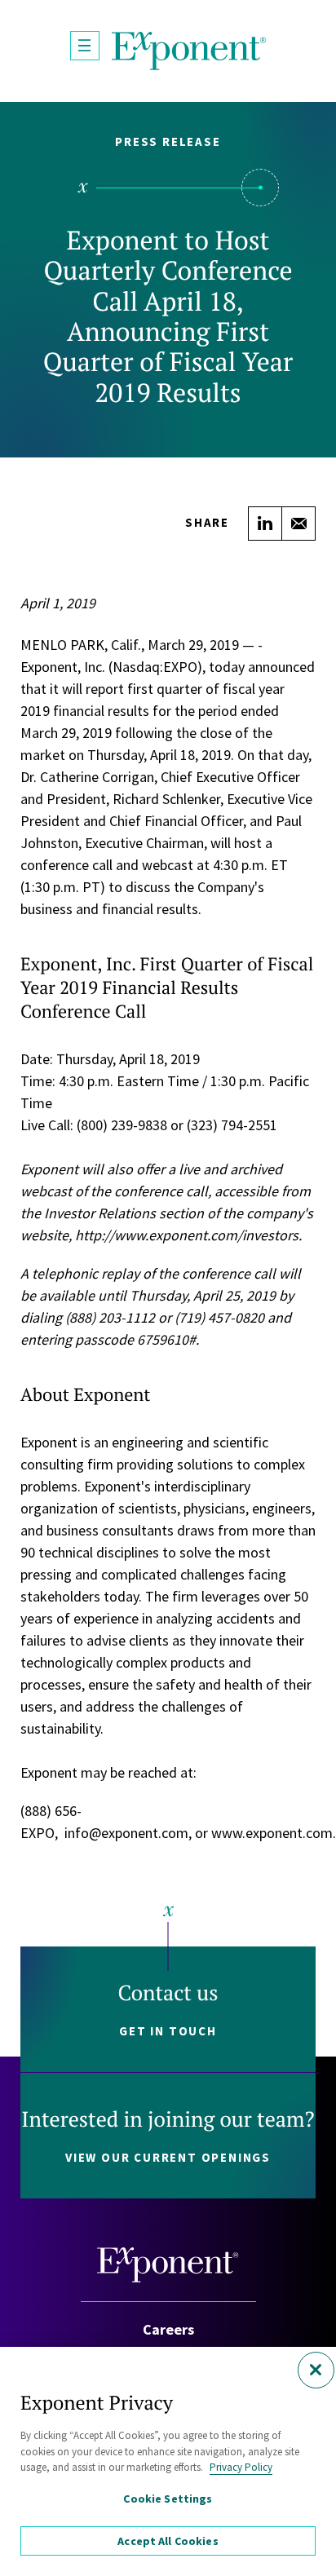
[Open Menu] (85, 46)
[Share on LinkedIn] (265, 524)
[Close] (316, 2370)
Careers (168, 2329)
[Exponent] (189, 51)
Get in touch (168, 2031)
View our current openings (168, 2157)
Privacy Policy (241, 2467)
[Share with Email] (298, 524)
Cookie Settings (168, 2499)
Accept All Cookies (168, 2541)
